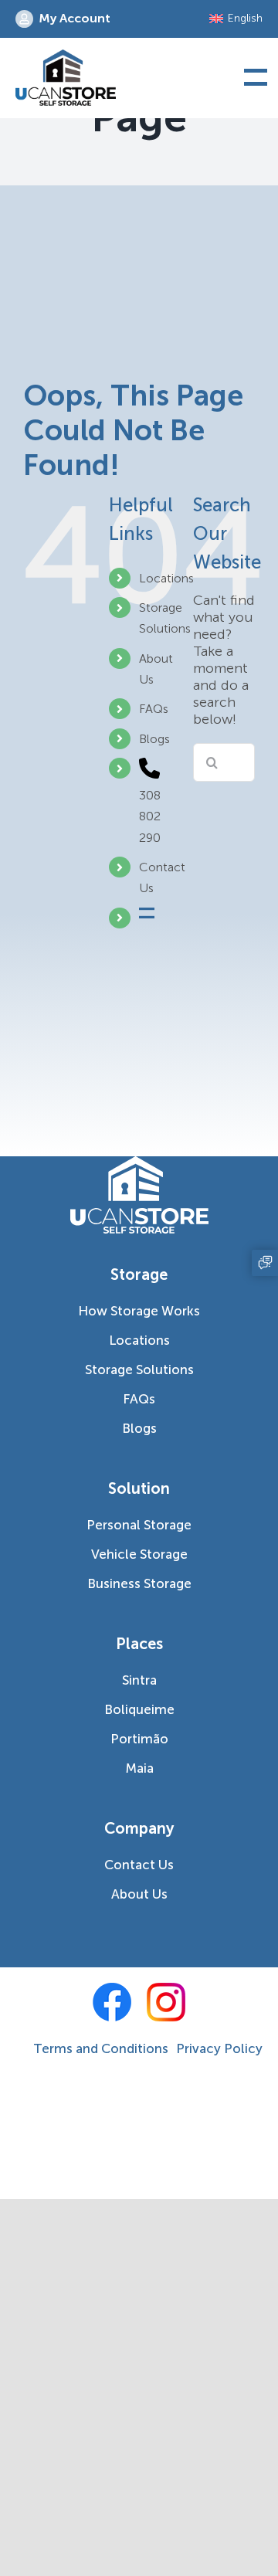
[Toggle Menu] (253, 78)
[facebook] (112, 2003)
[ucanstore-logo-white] (139, 1163)
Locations (166, 578)
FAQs (154, 709)
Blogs (154, 739)
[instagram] (166, 2003)
